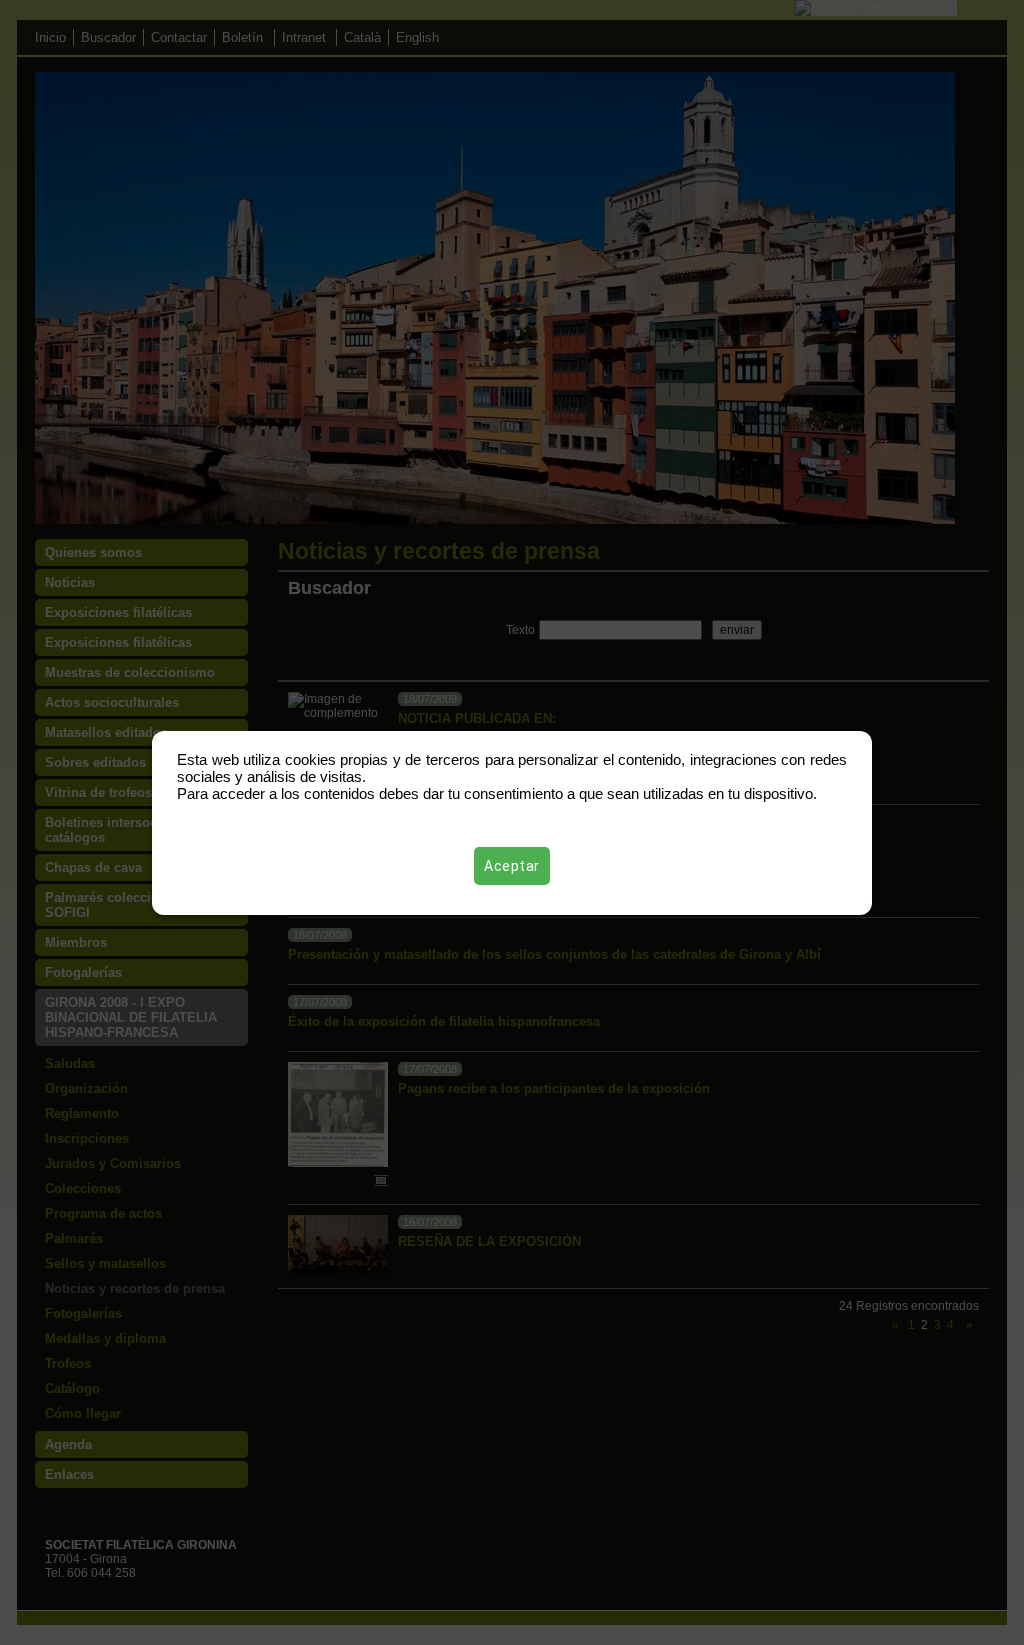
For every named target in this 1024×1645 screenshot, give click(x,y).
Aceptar (512, 866)
